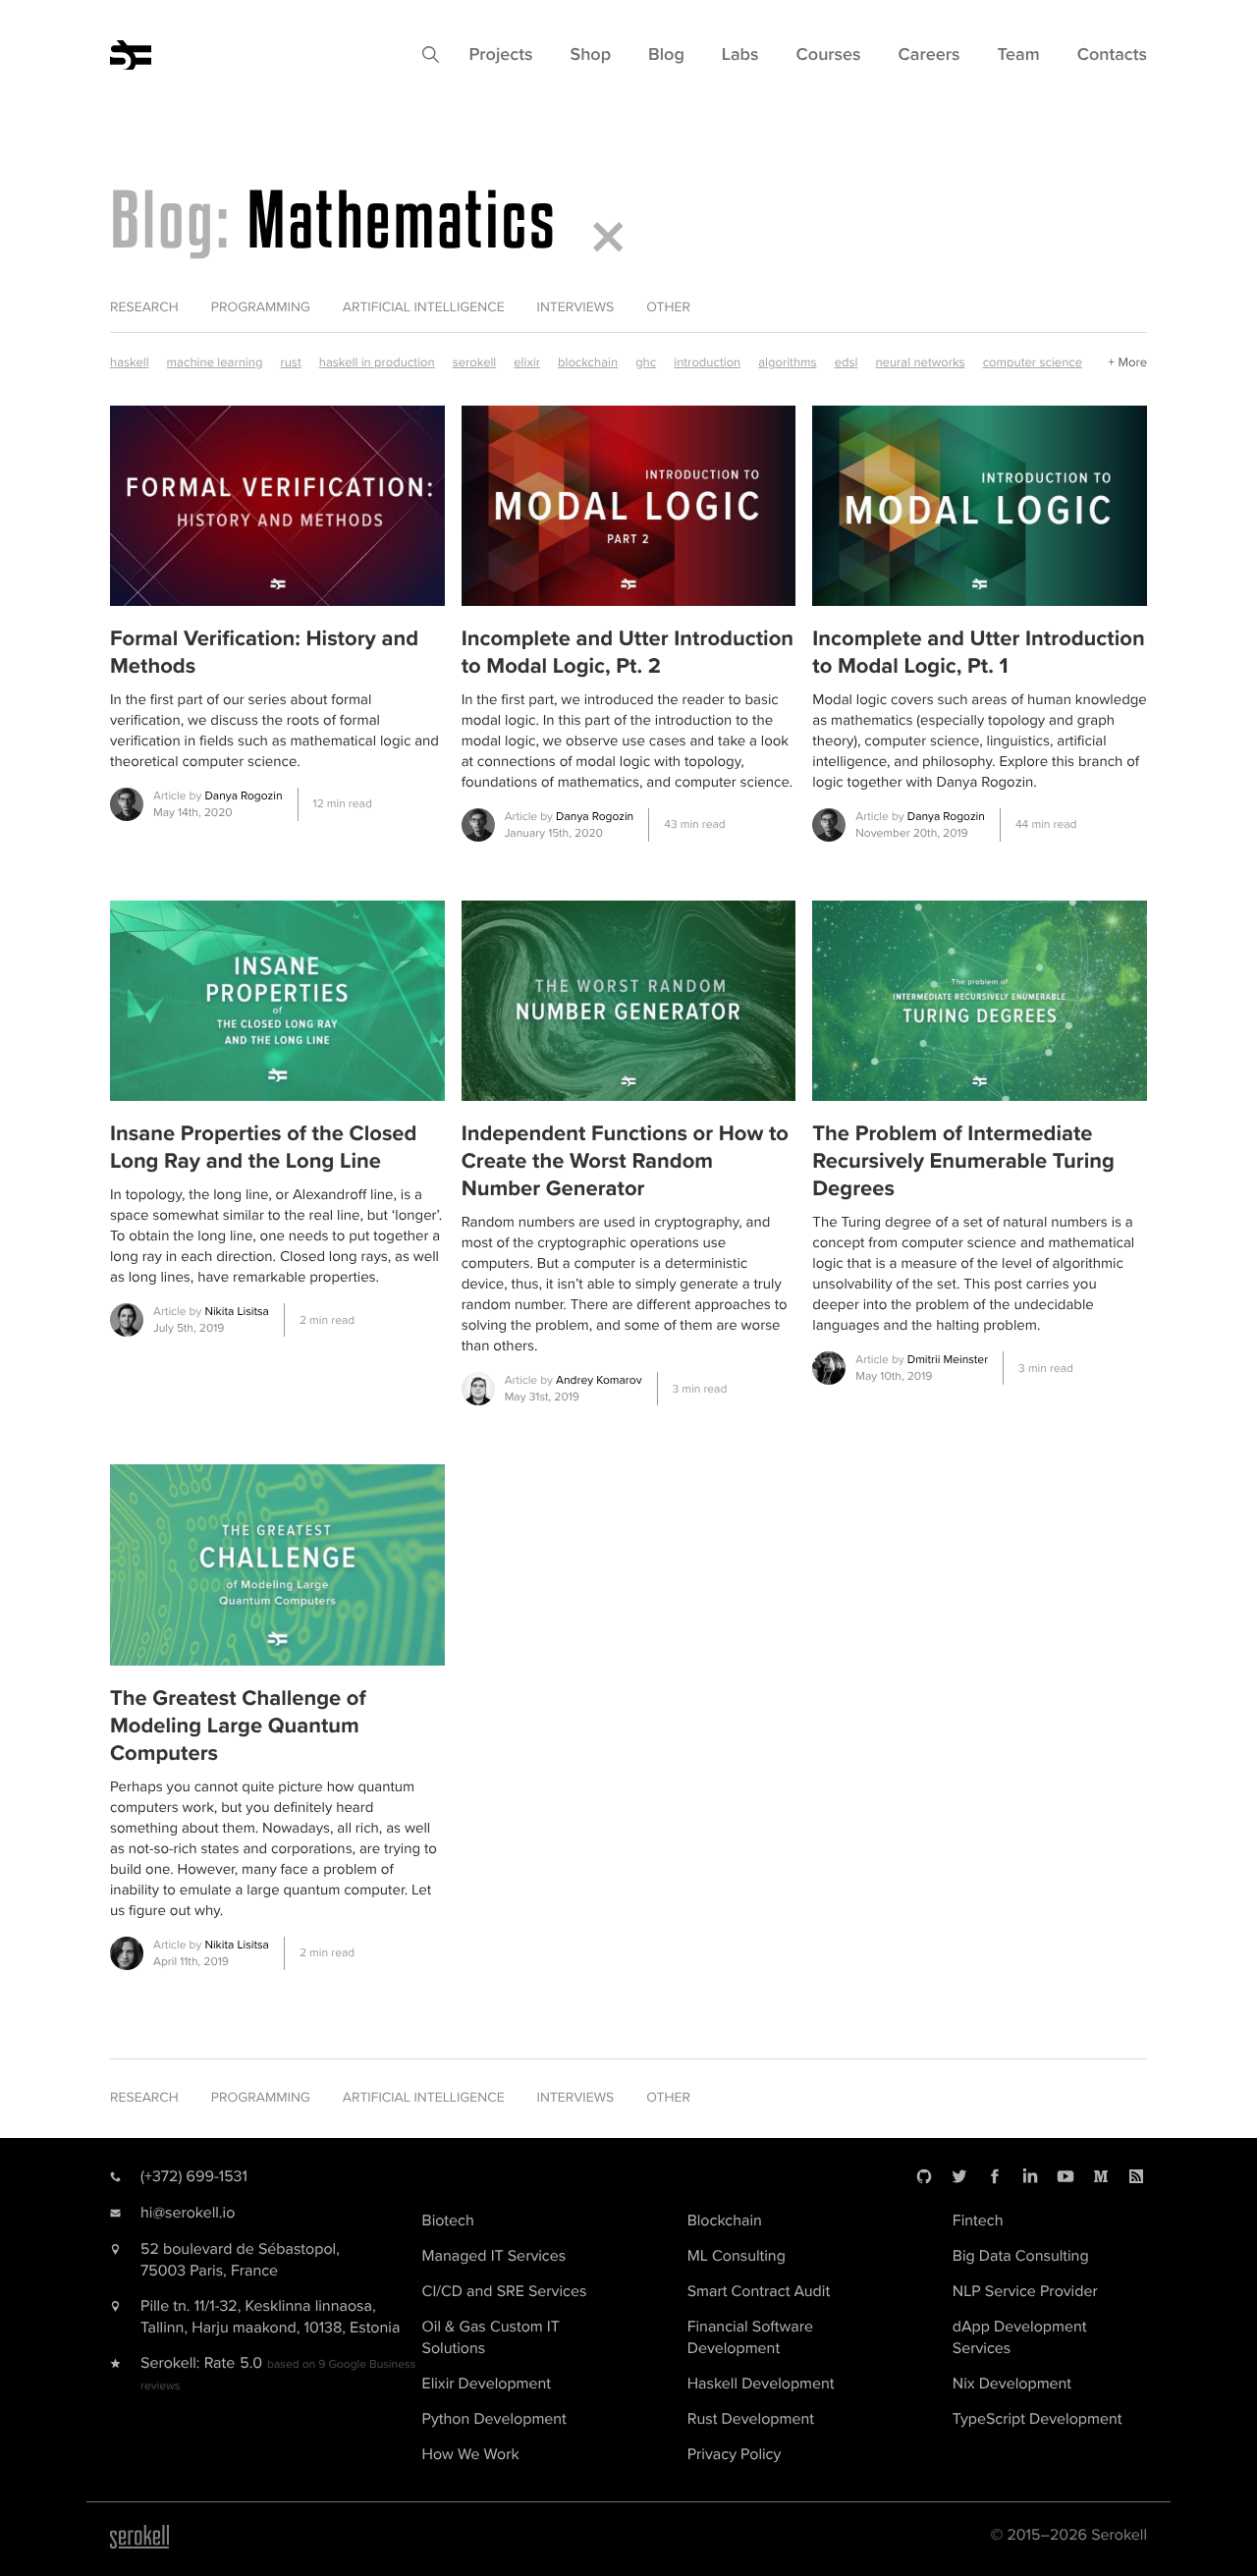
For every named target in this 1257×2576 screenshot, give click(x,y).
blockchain (588, 362)
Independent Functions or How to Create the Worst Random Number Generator (625, 1161)
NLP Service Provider (1025, 2291)
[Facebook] (995, 2176)
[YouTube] (1066, 2176)
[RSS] (1136, 2176)
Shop (590, 55)
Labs (740, 55)
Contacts (1112, 55)
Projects (500, 55)
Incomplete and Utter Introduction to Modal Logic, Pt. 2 (628, 653)
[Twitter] (959, 2176)
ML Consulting (737, 2256)
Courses (829, 55)
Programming (261, 308)
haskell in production (377, 362)
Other (668, 308)
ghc (646, 362)
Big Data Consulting (1021, 2256)
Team (1019, 55)
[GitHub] (924, 2176)
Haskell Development (761, 2384)
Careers (929, 55)
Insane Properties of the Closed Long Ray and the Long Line (263, 1148)
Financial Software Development (750, 2337)
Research (144, 308)
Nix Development (1012, 2384)
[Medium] (1101, 2176)
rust (290, 362)
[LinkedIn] (1030, 2176)
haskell (130, 362)
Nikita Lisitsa (237, 1312)
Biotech (448, 2220)
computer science (1033, 362)
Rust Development (751, 2419)
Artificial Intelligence (424, 308)
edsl (847, 362)
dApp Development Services (1020, 2337)
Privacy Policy (735, 2454)
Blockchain (725, 2220)
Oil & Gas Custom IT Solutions (491, 2337)
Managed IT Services (494, 2256)
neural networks (920, 362)
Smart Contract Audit (759, 2291)
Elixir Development (487, 2384)
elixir (527, 362)
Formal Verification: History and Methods (264, 653)
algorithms (787, 362)
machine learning (215, 362)
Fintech (978, 2220)
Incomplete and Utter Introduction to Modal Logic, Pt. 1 (978, 653)
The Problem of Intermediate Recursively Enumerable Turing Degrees (963, 1161)
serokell (475, 362)
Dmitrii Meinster (948, 1360)
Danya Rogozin (243, 796)
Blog (666, 55)
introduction (707, 362)
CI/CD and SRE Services (505, 2291)
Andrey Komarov (599, 1380)
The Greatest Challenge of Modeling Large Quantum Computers (238, 1726)
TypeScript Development (1038, 2419)
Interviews (576, 308)
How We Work (471, 2454)
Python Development (494, 2419)
